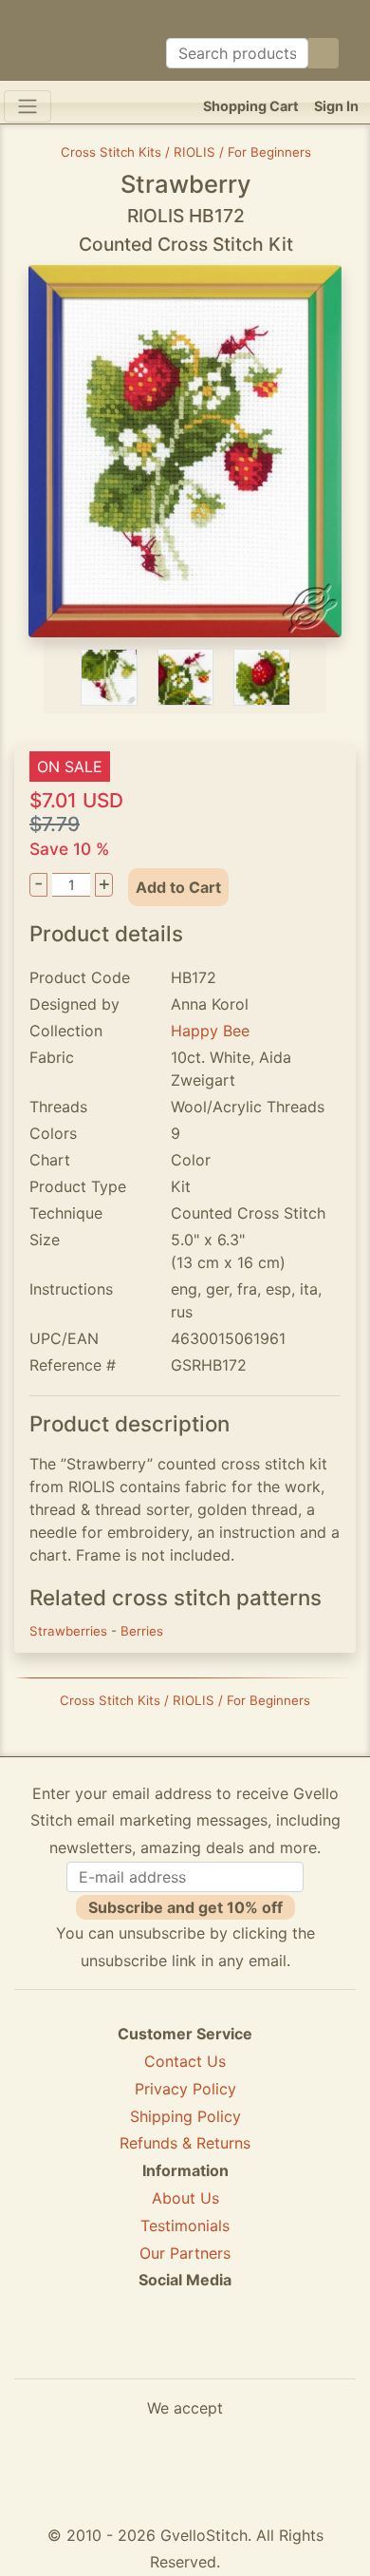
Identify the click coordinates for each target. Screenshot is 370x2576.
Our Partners (185, 2253)
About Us (185, 2198)
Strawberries (70, 1631)
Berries (142, 1631)
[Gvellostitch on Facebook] (120, 2349)
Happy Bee (210, 1031)
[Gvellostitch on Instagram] (250, 2349)
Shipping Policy (185, 2116)
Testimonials (185, 2226)
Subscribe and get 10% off (185, 1907)
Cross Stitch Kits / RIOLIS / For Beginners (186, 152)
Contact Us (185, 2061)
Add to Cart (178, 887)
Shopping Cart (251, 106)
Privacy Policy (185, 2089)
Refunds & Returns (185, 2143)
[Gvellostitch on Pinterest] (185, 2349)
